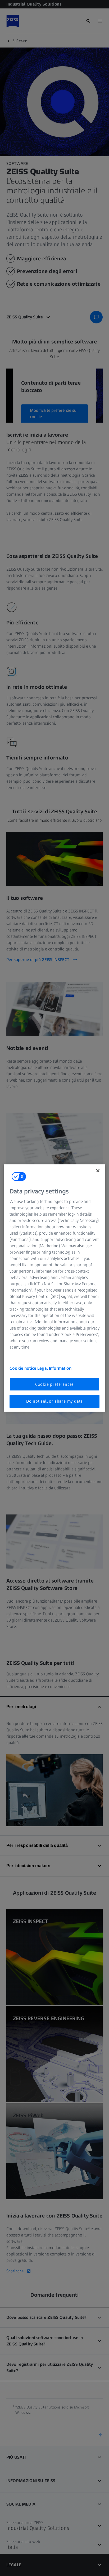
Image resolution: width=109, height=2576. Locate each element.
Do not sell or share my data (54, 1401)
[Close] (98, 1170)
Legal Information (54, 1368)
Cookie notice (23, 1368)
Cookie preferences (54, 1384)
